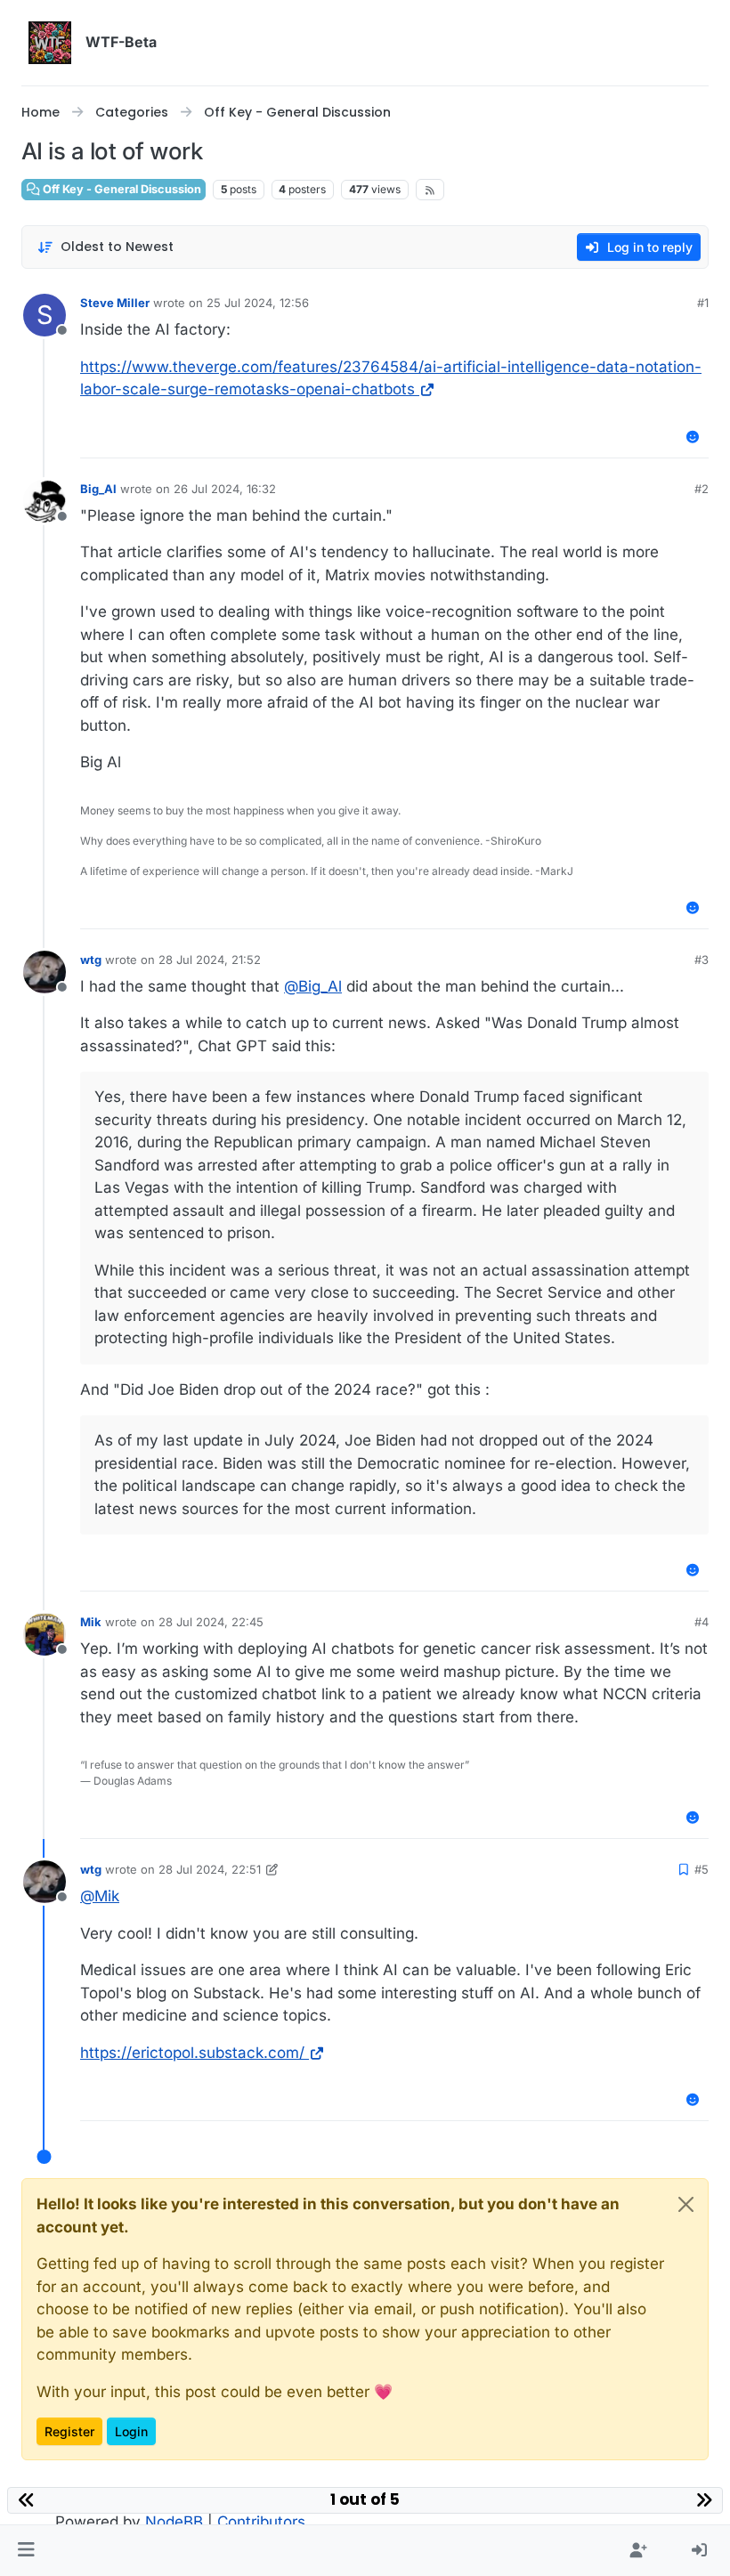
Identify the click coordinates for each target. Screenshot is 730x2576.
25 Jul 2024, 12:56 (258, 303)
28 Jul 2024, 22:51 (210, 1869)
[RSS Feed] (430, 190)
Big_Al (98, 489)
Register (69, 2431)
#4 (702, 1622)
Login (131, 2431)
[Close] (686, 2204)
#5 (702, 1869)
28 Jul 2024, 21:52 (210, 960)
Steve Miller (115, 303)
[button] (26, 2551)
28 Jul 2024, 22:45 (211, 1622)
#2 (702, 489)
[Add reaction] (693, 437)
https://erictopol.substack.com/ (192, 2053)
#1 (703, 303)
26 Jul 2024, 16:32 (225, 489)
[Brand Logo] (50, 43)
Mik (91, 1622)
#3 (702, 960)
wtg (91, 960)
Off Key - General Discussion (121, 189)
